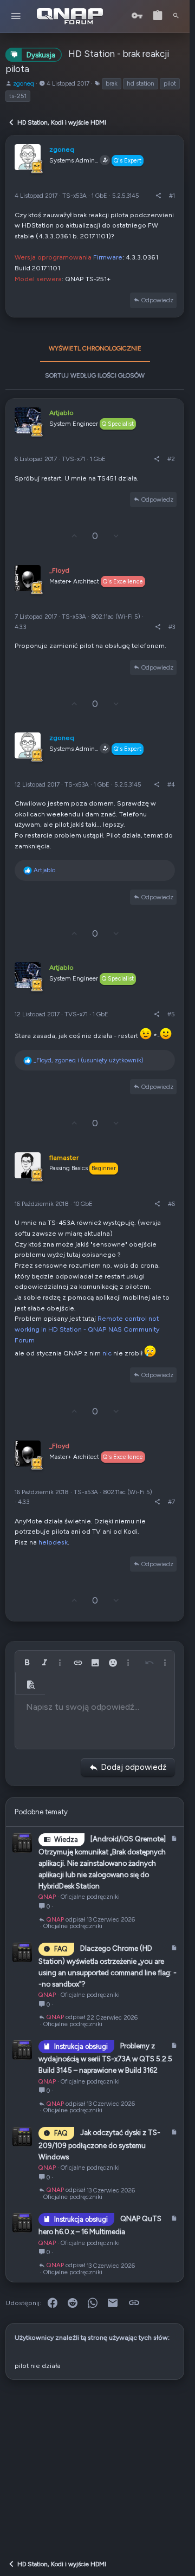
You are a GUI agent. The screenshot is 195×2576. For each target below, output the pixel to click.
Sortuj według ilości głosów (95, 375)
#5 (171, 1014)
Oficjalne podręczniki (90, 1897)
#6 (171, 1204)
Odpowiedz (157, 300)
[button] (16, 17)
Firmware (108, 257)
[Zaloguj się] (137, 16)
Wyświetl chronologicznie (95, 348)
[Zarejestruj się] (158, 16)
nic (107, 1353)
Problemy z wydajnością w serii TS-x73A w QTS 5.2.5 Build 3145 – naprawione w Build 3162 (105, 2058)
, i (89, 1060)
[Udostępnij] (158, 196)
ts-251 (18, 96)
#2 (171, 459)
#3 (172, 627)
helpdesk (53, 1542)
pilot (170, 83)
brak (112, 83)
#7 (171, 1502)
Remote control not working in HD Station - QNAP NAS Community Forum (87, 1329)
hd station (141, 83)
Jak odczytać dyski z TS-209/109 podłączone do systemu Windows (99, 2144)
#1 (172, 196)
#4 (171, 784)
